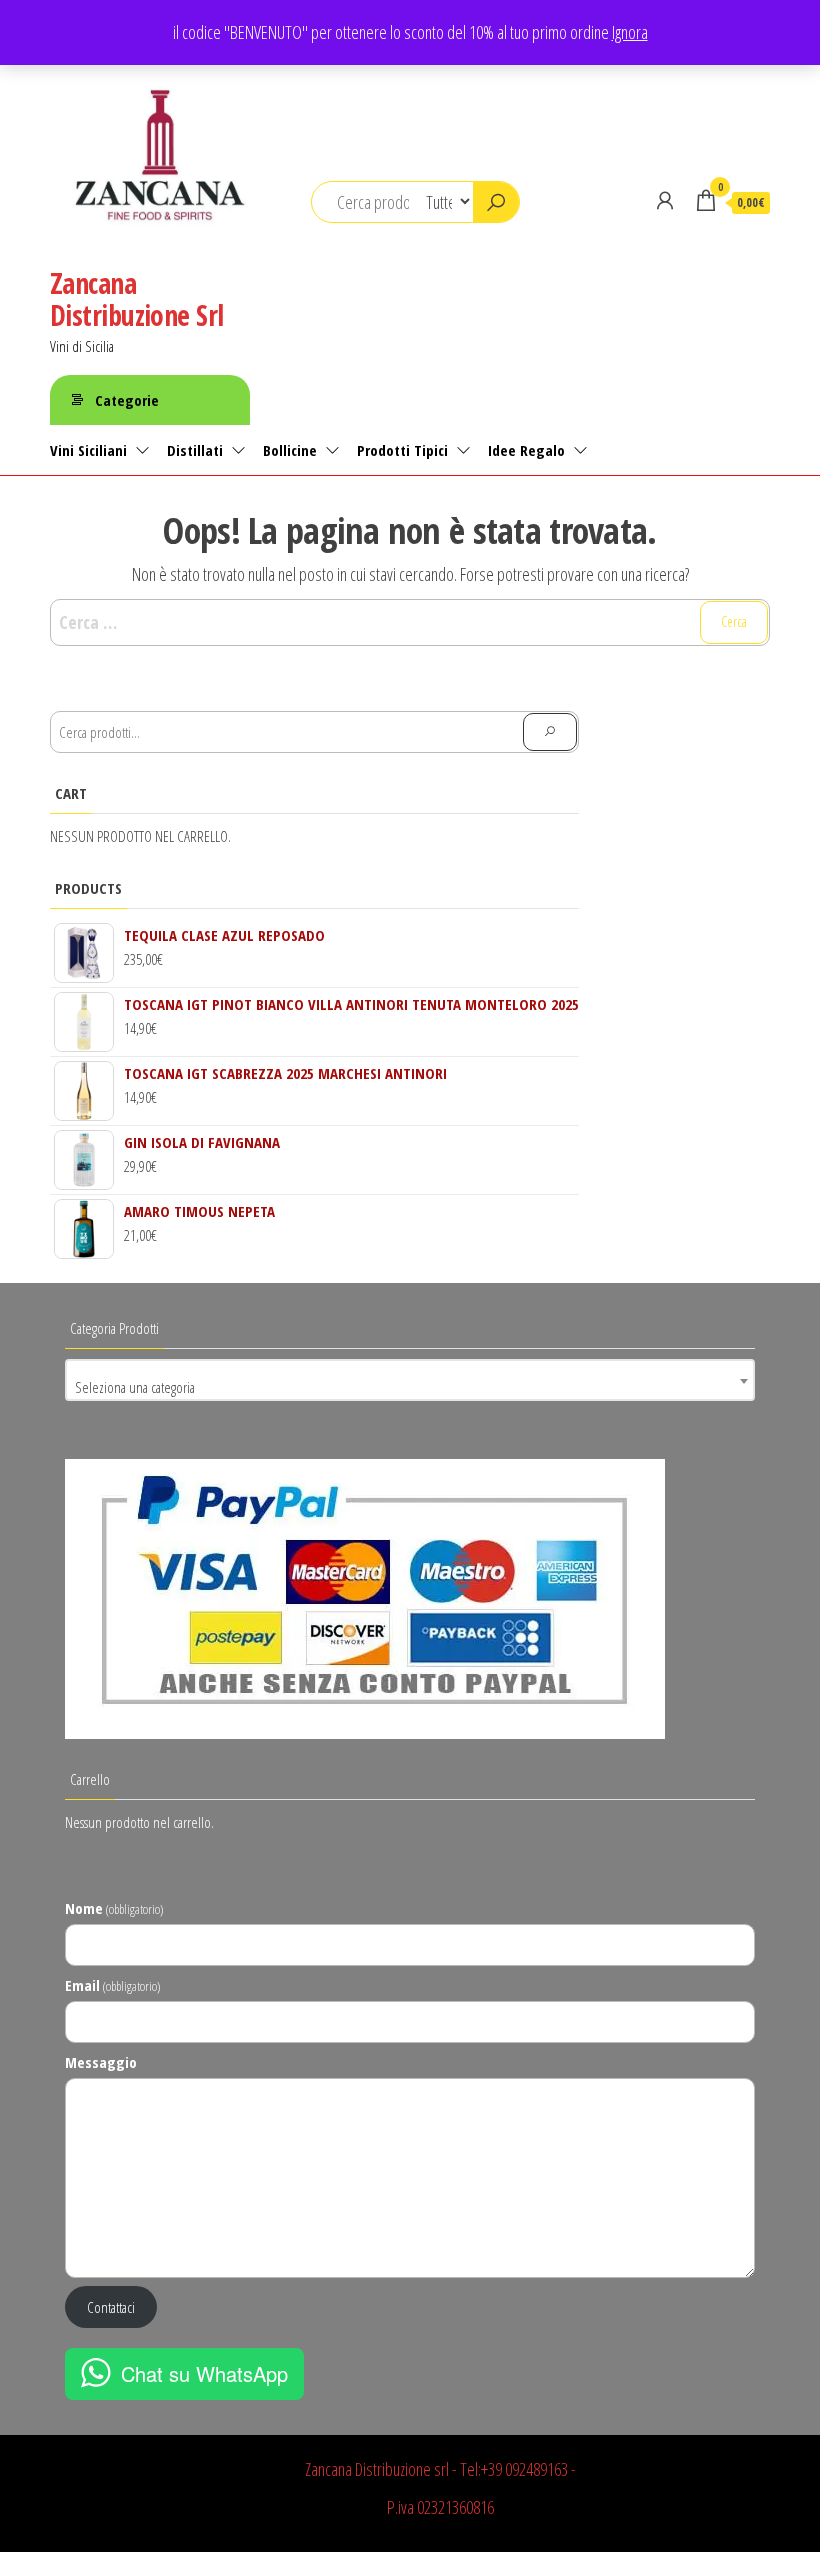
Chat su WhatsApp (204, 2373)
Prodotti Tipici (402, 450)
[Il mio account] (665, 200)
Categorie (127, 400)
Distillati (195, 450)
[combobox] (410, 1380)
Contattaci (111, 2307)
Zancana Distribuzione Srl (136, 299)
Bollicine (290, 450)
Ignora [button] (630, 32)
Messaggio (101, 2062)
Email (112, 1985)
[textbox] (410, 1387)
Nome (114, 1908)
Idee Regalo (526, 450)
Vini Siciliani (88, 450)
